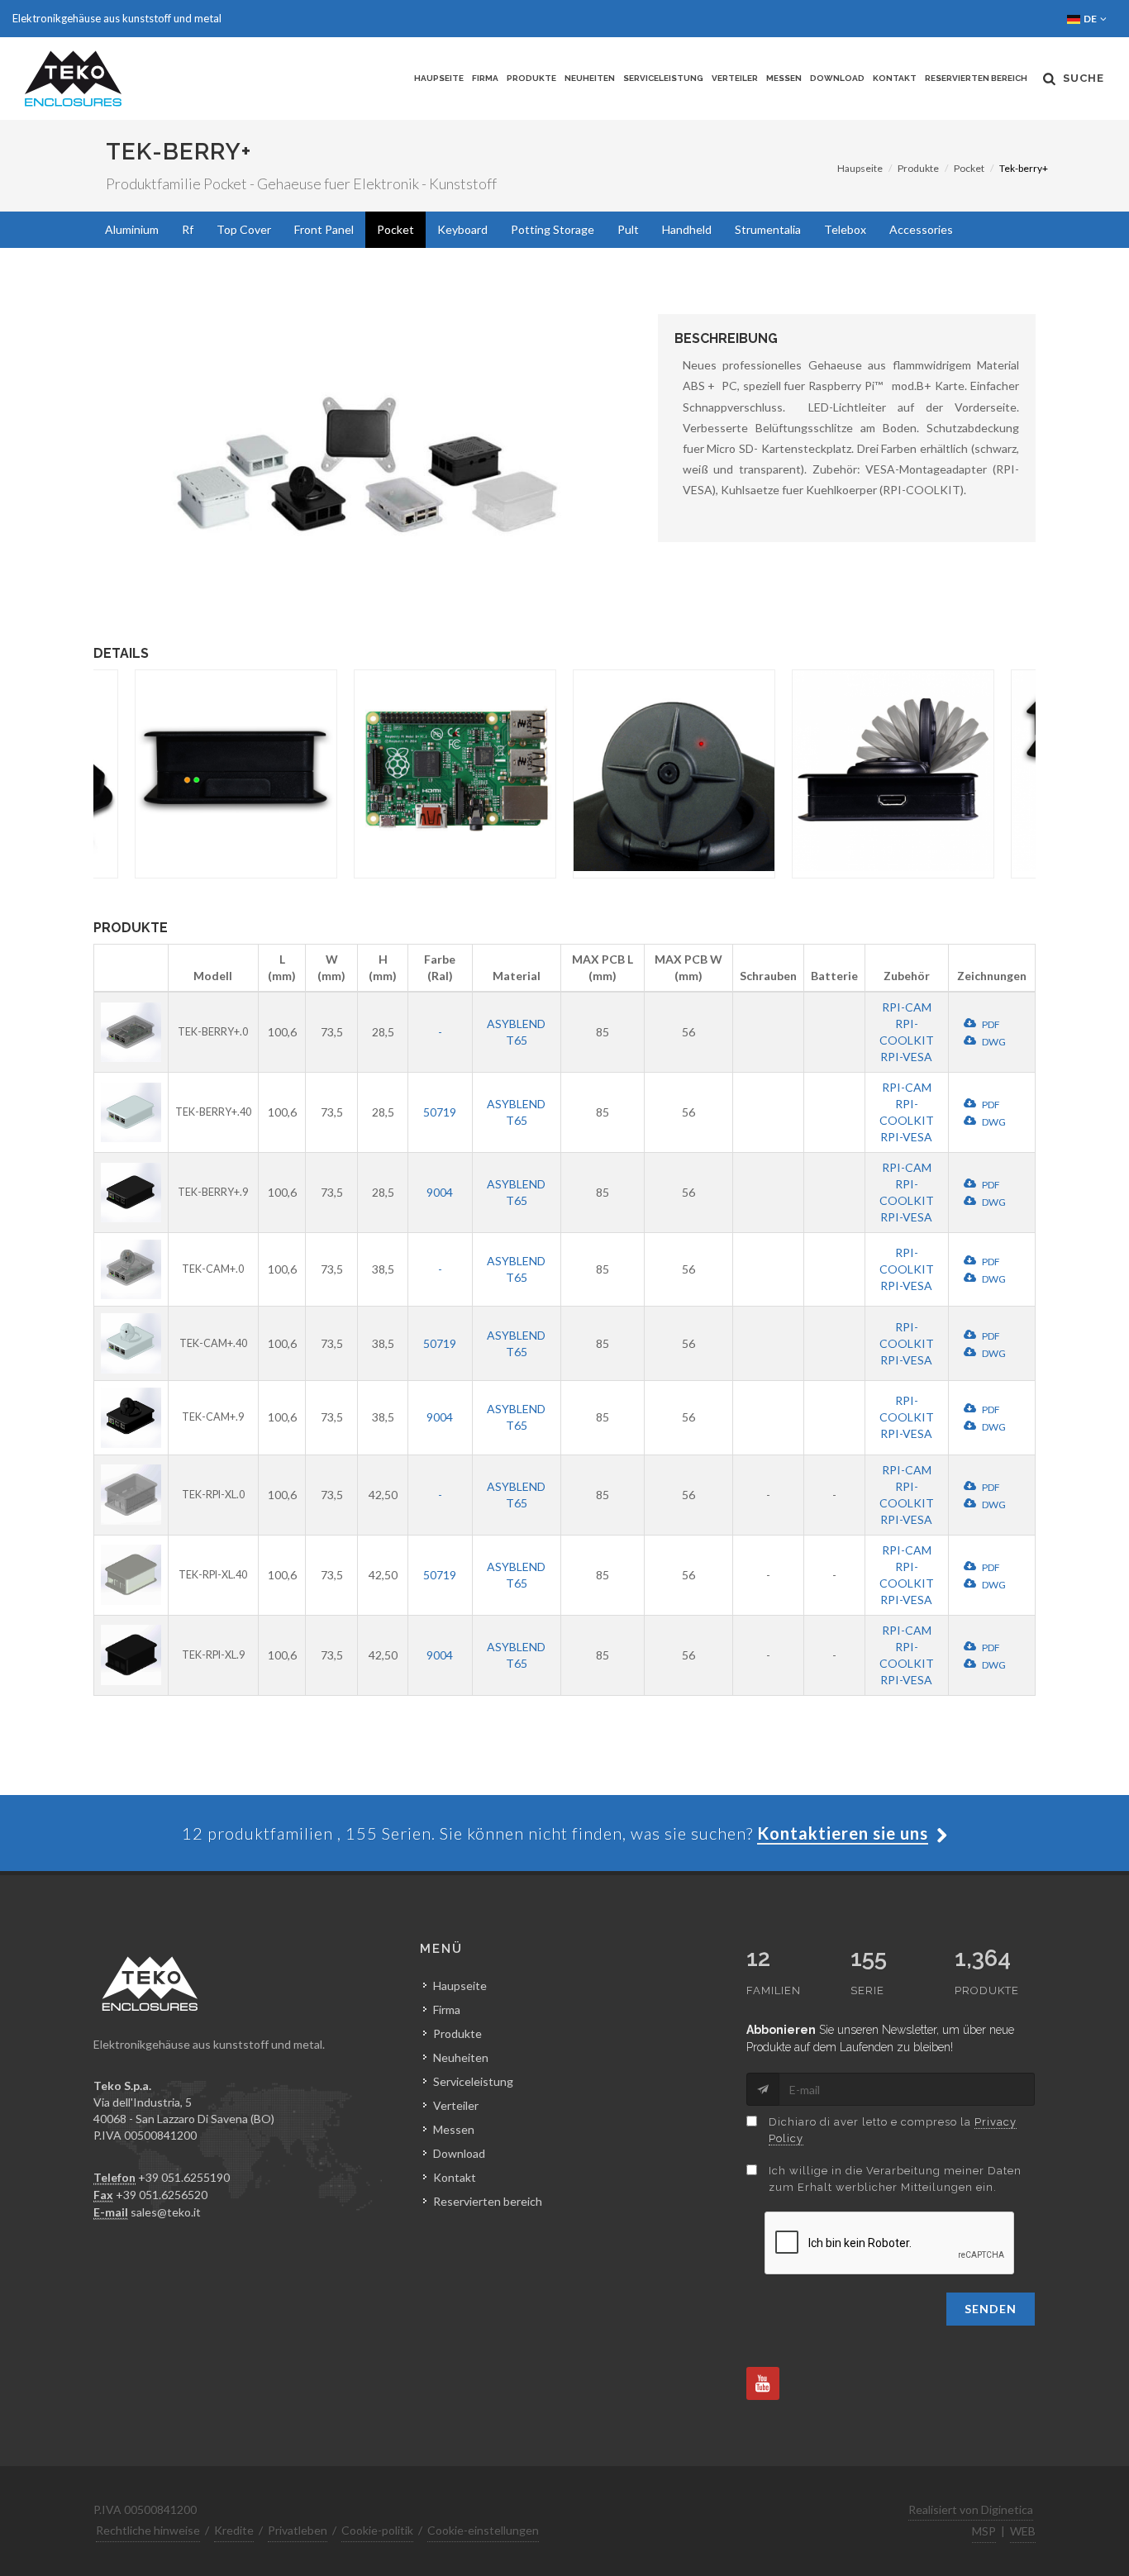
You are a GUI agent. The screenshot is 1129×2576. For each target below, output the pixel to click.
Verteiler (735, 78)
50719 (440, 1112)
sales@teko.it (166, 2212)
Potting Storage (553, 229)
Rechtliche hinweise (148, 2530)
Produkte (531, 78)
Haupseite (439, 78)
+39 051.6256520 (162, 2195)
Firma (485, 78)
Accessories (921, 229)
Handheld (687, 229)
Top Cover (244, 229)
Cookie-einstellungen (483, 2530)
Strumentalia (768, 229)
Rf (188, 229)
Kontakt (895, 78)
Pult (628, 229)
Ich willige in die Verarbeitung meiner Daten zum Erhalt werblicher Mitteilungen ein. (895, 2179)
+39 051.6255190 (184, 2177)
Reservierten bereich (976, 78)
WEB (1023, 2531)
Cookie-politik (377, 2530)
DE (1091, 19)
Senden (991, 2309)
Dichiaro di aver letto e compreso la (893, 2130)
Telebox (845, 229)
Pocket (969, 168)
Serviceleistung (663, 78)
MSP (984, 2531)
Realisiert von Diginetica (971, 2509)
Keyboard (462, 229)
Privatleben (298, 2530)
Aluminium (132, 229)
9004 (440, 1192)
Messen (784, 78)
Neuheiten (590, 78)
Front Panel (324, 229)
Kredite (234, 2530)
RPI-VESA (906, 1057)
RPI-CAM (907, 1007)
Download (837, 78)
